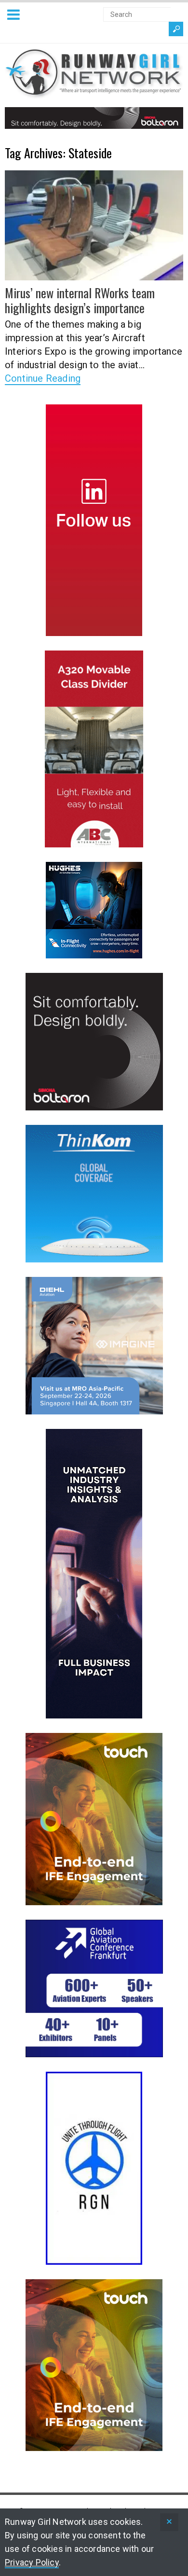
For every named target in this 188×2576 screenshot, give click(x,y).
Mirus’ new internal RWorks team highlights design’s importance (80, 300)
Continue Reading (43, 378)
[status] (169, 2522)
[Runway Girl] (94, 93)
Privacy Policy (32, 2562)
